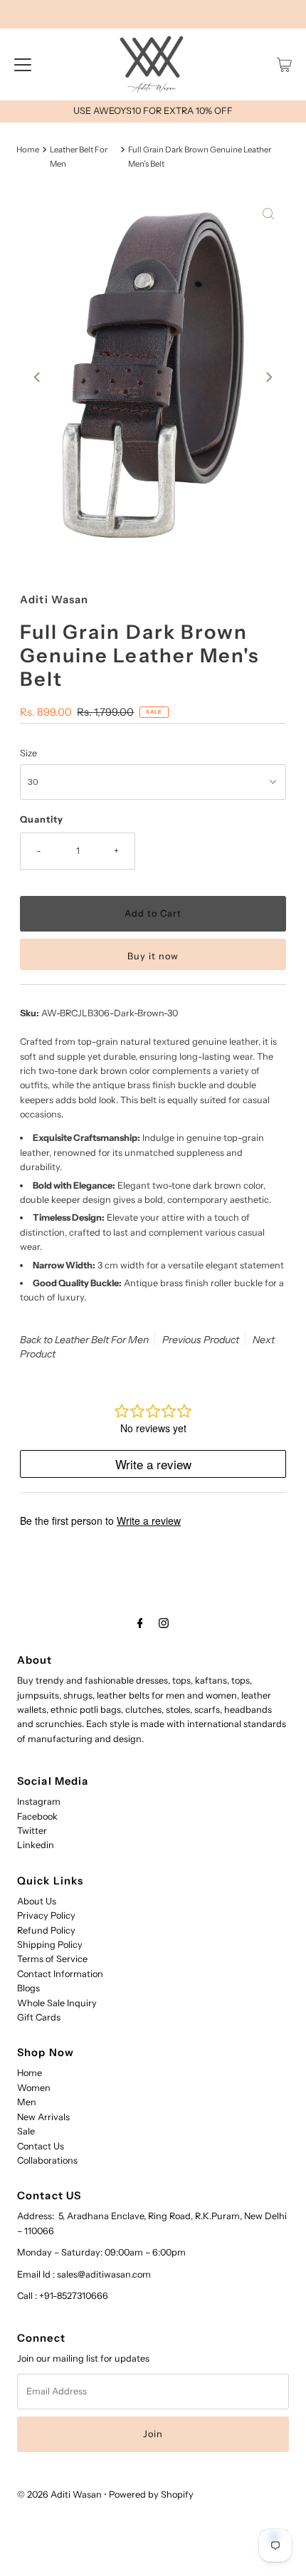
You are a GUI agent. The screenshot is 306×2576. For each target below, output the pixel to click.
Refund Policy (46, 1930)
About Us (37, 1901)
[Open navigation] (23, 65)
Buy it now (153, 956)
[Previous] (38, 377)
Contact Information (60, 1974)
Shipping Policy (50, 1945)
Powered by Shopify (151, 2494)
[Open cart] (284, 65)
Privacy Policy (46, 1915)
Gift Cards (39, 2017)
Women (34, 2088)
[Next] (268, 377)
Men (27, 2102)
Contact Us (41, 2146)
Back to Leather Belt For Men (84, 1340)
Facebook (37, 1816)
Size (28, 753)
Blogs (28, 1988)
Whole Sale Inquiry (57, 2003)
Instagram (39, 1801)
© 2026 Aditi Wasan (59, 2494)
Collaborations (47, 2160)
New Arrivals (43, 2117)
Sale (26, 2131)
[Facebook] (140, 1623)
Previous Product (201, 1340)
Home (28, 150)
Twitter (32, 1831)
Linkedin (36, 1845)
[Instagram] (164, 1623)
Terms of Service (52, 1959)
